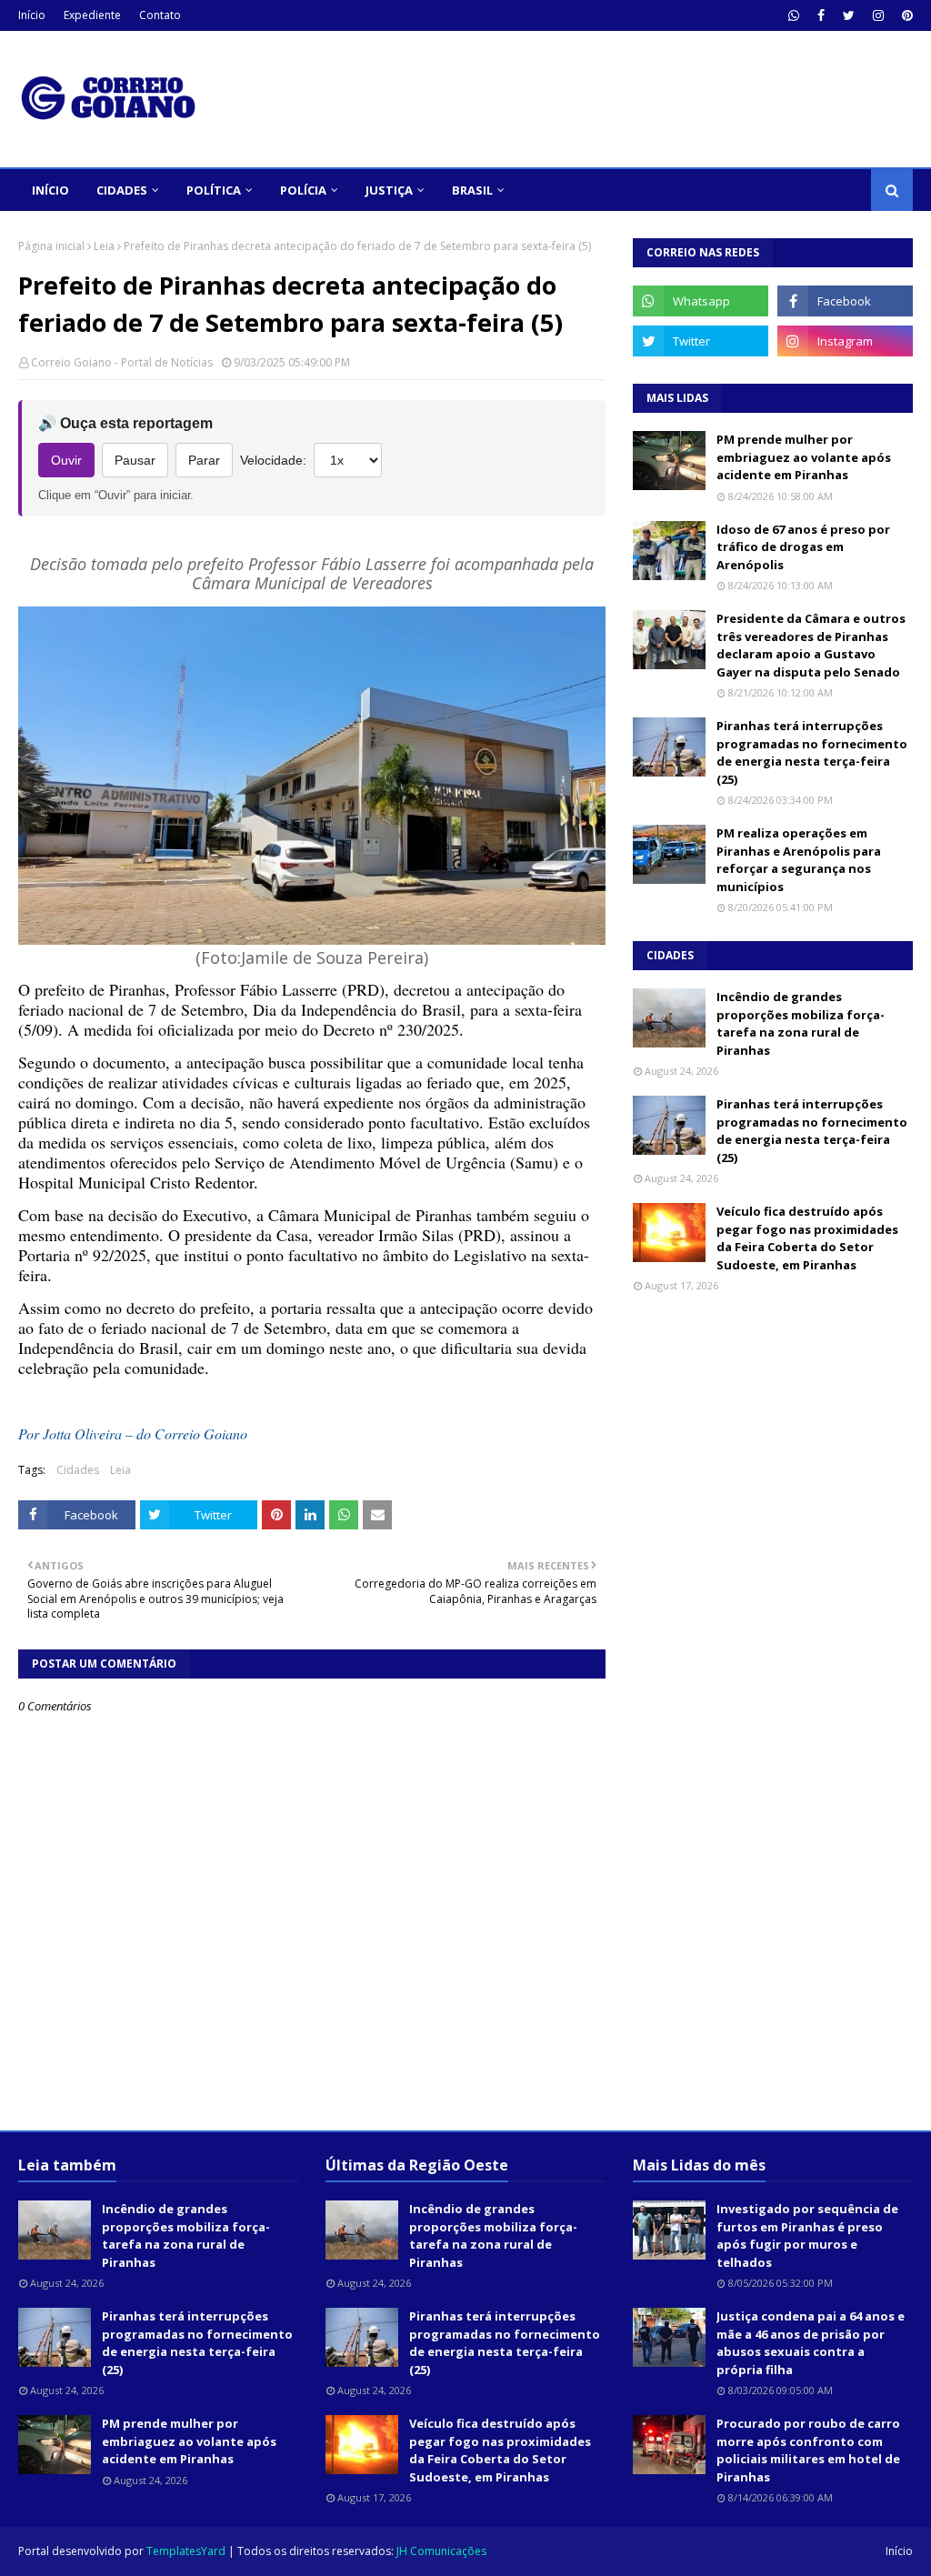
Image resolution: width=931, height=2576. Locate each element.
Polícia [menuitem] (303, 190)
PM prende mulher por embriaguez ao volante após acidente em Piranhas (804, 457)
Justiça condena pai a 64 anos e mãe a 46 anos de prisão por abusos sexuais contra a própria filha (811, 2343)
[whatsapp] (794, 15)
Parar (204, 460)
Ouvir (66, 460)
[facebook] (821, 15)
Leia (104, 246)
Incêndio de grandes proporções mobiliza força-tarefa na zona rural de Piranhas (801, 1023)
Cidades (78, 1470)
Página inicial (51, 246)
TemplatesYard (186, 2551)
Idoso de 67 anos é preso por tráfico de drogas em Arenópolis (803, 547)
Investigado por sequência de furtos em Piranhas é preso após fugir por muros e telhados (807, 2235)
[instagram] (878, 15)
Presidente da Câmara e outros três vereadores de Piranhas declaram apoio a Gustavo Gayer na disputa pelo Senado (811, 645)
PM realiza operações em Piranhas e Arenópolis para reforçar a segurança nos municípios (799, 860)
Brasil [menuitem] (472, 190)
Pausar (135, 460)
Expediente (92, 15)
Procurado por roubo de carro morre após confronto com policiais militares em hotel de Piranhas (808, 2450)
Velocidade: (273, 460)
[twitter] (849, 15)
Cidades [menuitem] (122, 190)
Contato (160, 15)
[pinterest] (905, 15)
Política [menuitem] (214, 190)
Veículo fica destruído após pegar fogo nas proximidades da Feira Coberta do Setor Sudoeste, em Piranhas (807, 1238)
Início (32, 15)
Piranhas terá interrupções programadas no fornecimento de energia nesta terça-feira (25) (812, 752)
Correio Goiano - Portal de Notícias (122, 362)
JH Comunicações (441, 2551)
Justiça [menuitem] (389, 190)
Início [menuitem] (50, 190)
